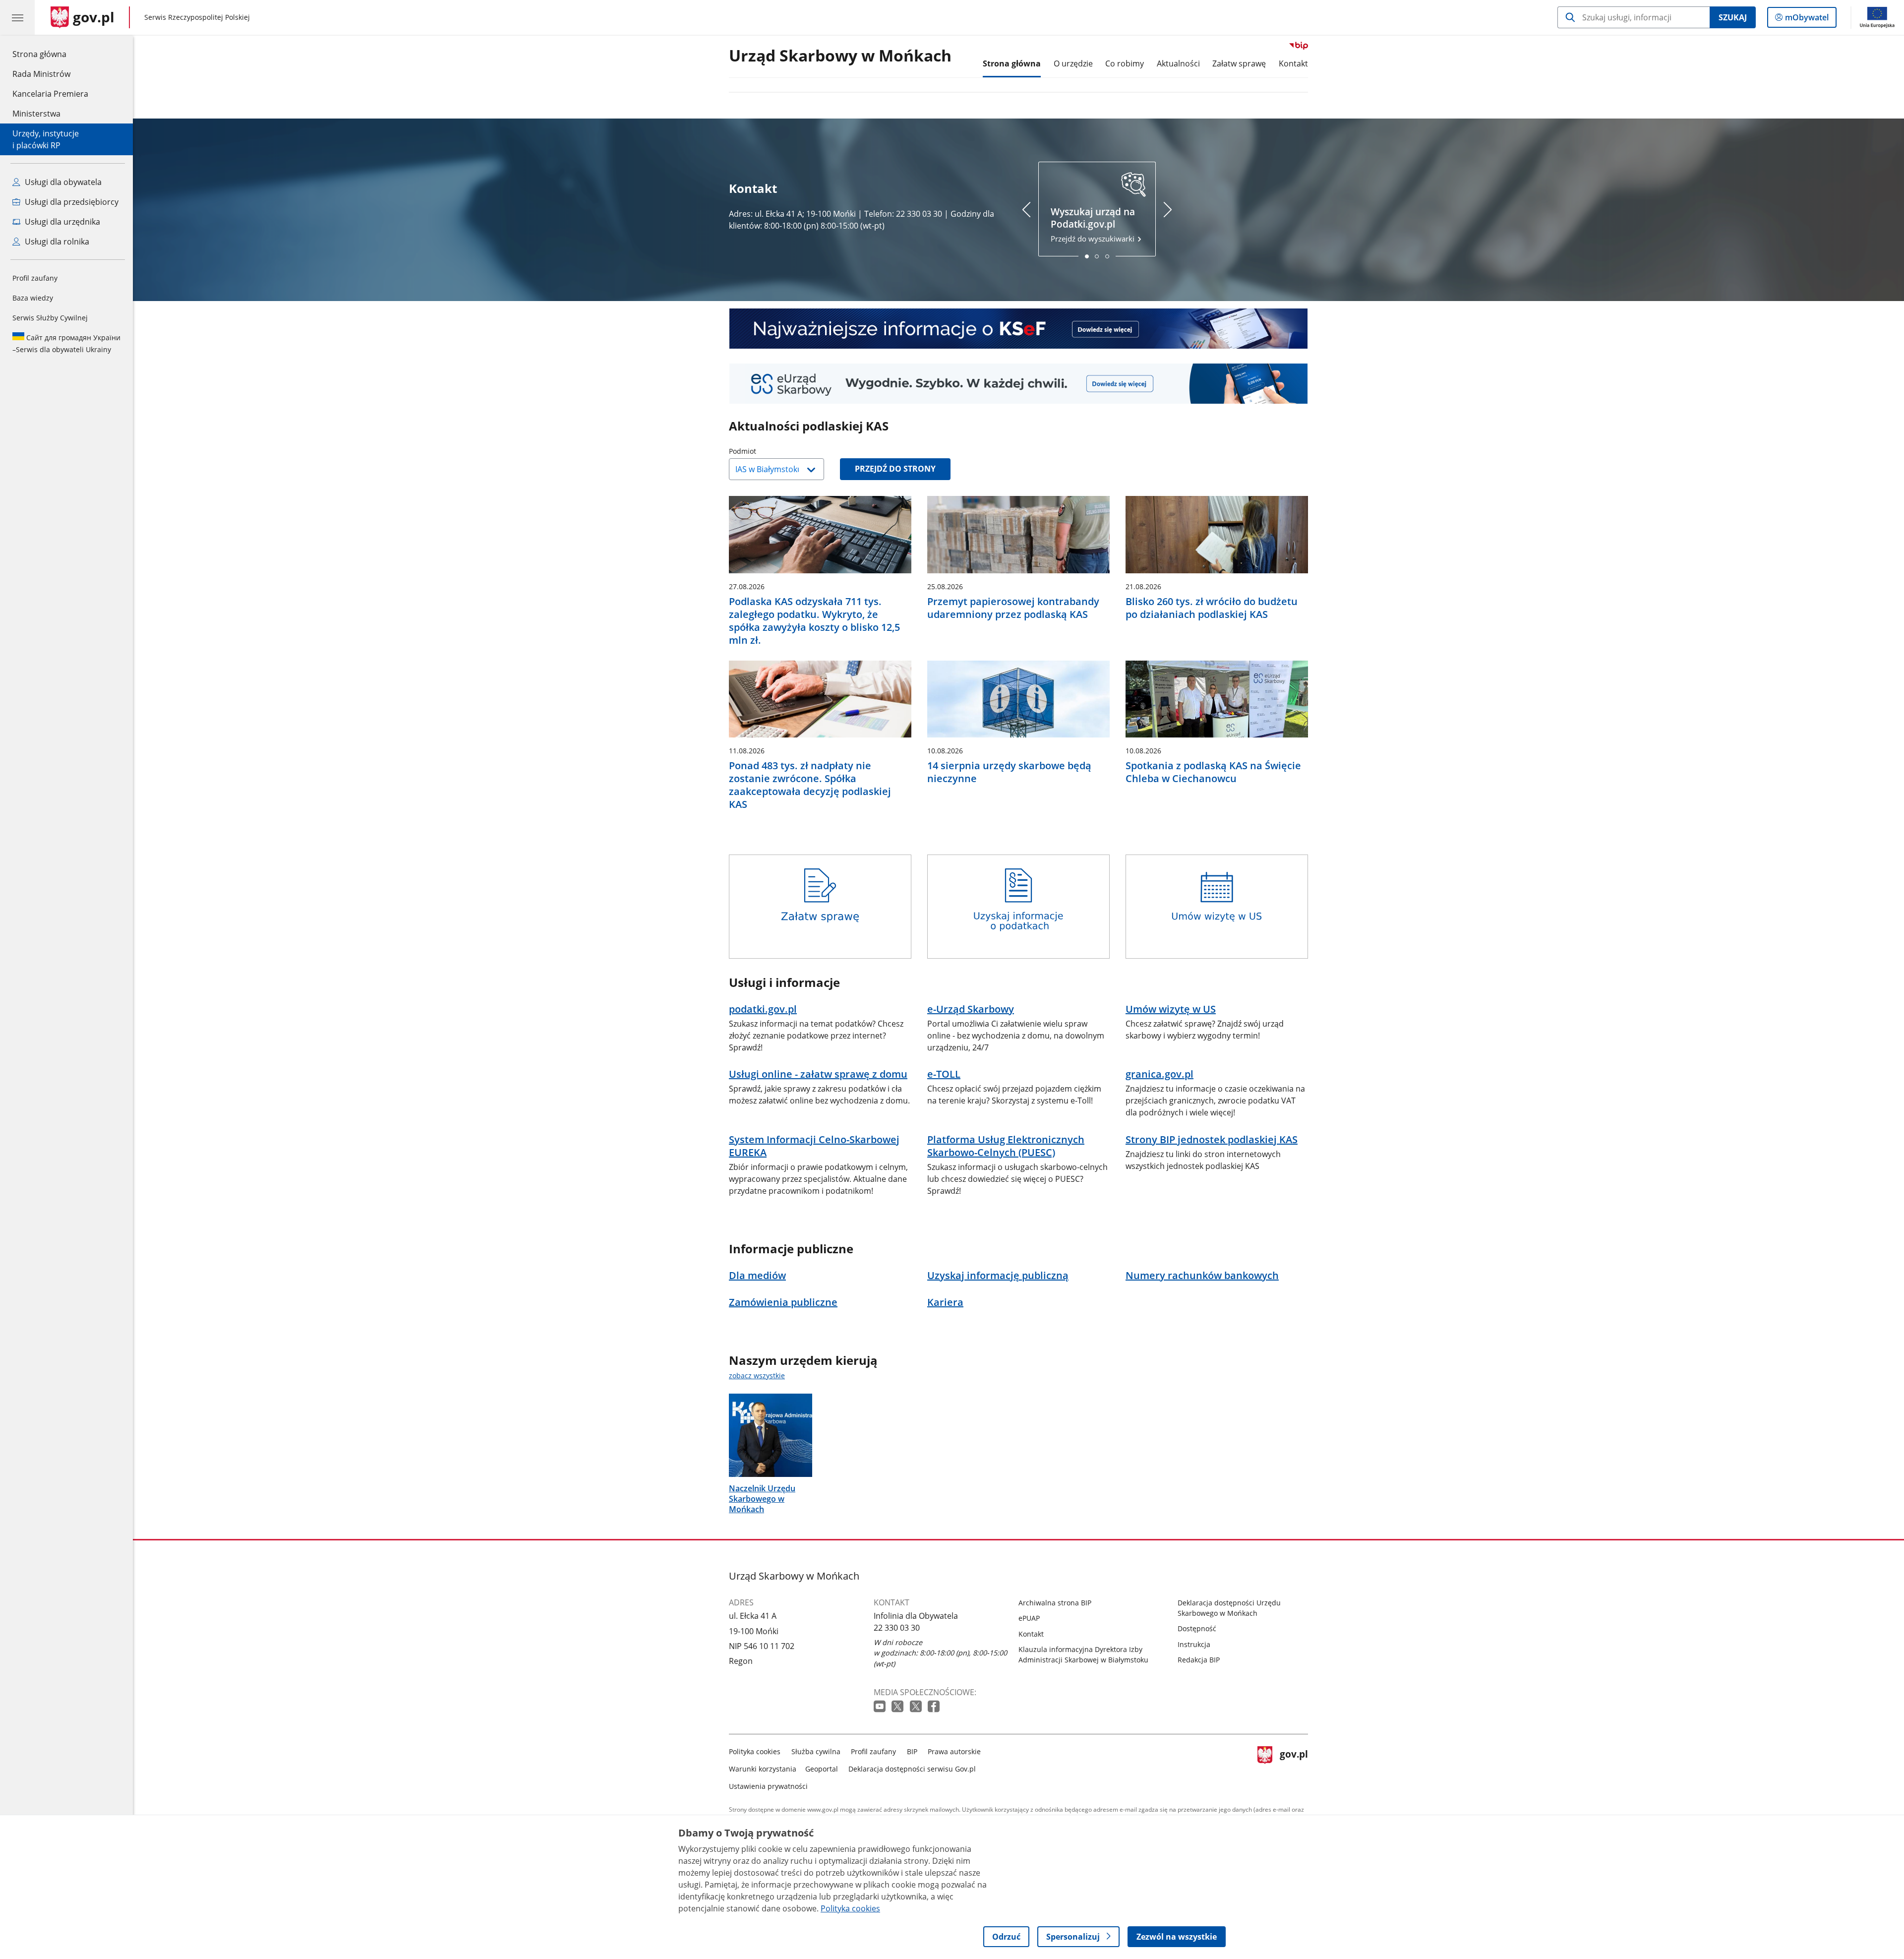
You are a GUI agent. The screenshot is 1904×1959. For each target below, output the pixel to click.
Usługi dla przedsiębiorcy (71, 202)
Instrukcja (1194, 1644)
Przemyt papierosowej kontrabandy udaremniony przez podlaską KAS (1013, 608)
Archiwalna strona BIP (1055, 1603)
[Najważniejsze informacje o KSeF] (1018, 329)
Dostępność (1197, 1628)
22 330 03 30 (897, 1628)
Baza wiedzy (33, 298)
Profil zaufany (35, 278)
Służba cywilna (816, 1751)
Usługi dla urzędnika (61, 222)
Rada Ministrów (41, 74)
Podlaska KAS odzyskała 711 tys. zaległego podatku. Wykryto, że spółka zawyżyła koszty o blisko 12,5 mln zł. (814, 621)
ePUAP (1029, 1618)
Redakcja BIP (1199, 1660)
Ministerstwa (36, 114)
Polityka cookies (755, 1751)
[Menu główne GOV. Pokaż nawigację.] (17, 17)
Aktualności (1178, 63)
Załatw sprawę (1239, 63)
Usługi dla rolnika (56, 242)
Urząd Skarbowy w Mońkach (840, 56)
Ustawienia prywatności (768, 1786)
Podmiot (768, 451)
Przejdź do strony (895, 469)
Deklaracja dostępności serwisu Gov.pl (912, 1769)
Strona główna (50, 54)
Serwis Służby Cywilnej (50, 318)
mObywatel (1807, 20)
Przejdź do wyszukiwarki (1094, 224)
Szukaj (1733, 17)
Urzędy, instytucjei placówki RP (46, 139)
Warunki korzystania (763, 1769)
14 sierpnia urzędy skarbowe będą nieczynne (1009, 772)
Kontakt (1293, 63)
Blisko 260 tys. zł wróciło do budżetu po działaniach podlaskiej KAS (1212, 608)
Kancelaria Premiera (50, 94)
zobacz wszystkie (757, 1376)
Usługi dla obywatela (62, 182)
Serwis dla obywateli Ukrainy (66, 343)
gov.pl (1294, 1767)
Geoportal (822, 1769)
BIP (912, 1751)
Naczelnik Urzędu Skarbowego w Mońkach (762, 1499)
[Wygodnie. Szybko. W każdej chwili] (1018, 384)
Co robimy (1125, 63)
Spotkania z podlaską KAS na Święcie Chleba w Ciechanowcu (1213, 772)
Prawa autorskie (954, 1751)
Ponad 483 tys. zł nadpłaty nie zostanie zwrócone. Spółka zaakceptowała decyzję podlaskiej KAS (810, 785)
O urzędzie (1073, 63)
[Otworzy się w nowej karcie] (881, 1707)
